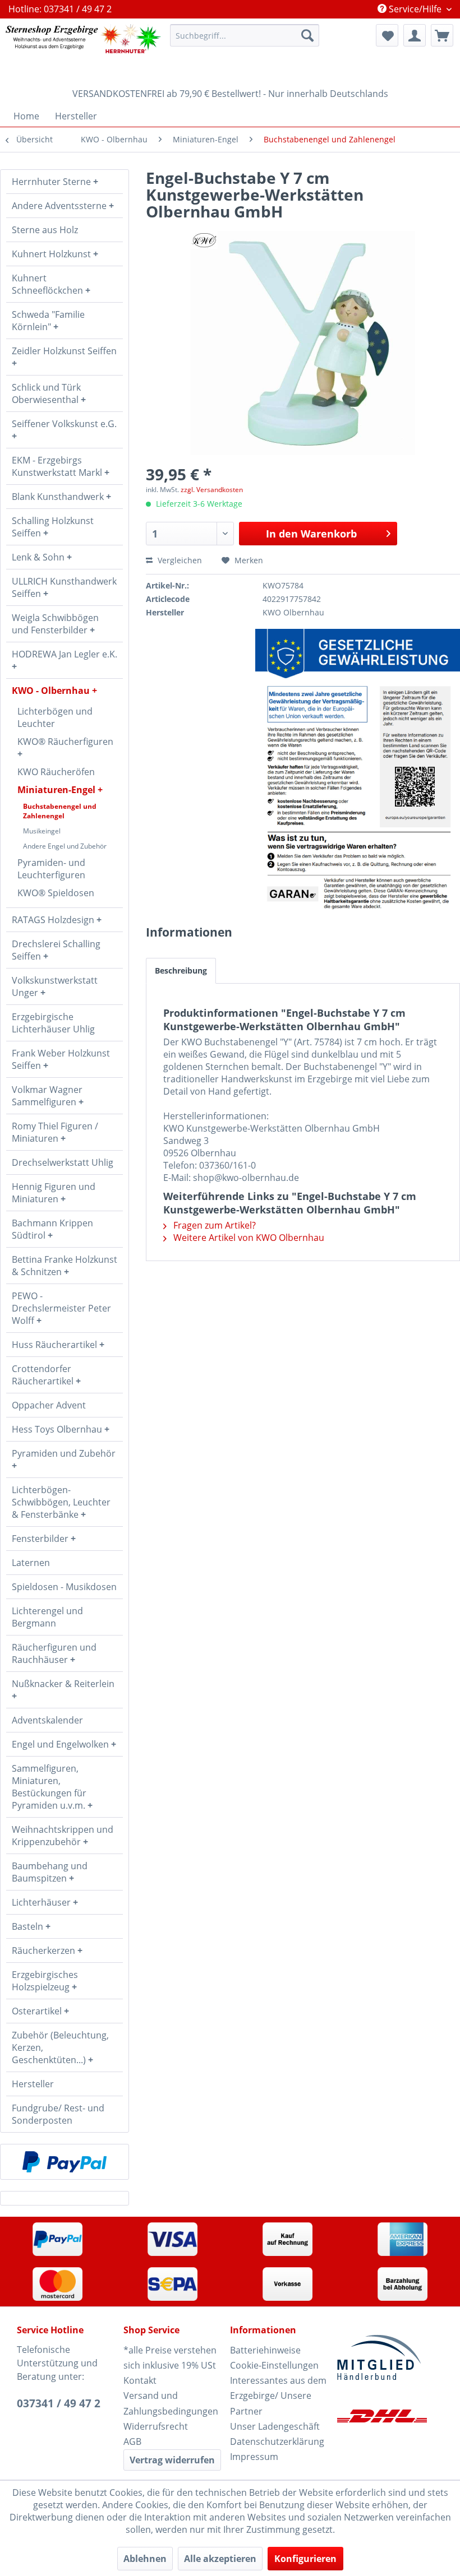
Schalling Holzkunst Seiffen (53, 527)
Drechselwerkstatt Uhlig (63, 1162)
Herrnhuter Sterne (52, 182)
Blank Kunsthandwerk (59, 497)
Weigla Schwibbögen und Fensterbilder (55, 624)
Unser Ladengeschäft (275, 2426)
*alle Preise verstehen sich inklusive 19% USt (170, 2358)
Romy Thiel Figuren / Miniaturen (55, 1132)
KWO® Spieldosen (56, 893)
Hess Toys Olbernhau (58, 1429)
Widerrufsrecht (156, 2426)
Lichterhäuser (42, 1902)
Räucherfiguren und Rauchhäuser (54, 1653)
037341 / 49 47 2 (59, 2403)
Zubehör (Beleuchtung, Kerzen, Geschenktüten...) (60, 2047)
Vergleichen (179, 560)
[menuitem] (245, 35)
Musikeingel (42, 831)
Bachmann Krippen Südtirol (52, 1229)
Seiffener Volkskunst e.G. (64, 424)
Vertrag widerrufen (172, 2460)
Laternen (31, 1563)
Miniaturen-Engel (58, 790)
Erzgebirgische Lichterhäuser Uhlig (53, 1023)
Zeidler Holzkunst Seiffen (64, 351)
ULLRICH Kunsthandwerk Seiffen (64, 587)
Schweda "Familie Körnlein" (48, 321)
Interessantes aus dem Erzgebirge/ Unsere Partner (278, 2396)
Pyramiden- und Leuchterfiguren (51, 869)
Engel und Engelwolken (61, 1744)
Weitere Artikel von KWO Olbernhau (248, 1238)
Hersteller (33, 2084)
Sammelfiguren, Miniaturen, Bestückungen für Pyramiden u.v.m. (50, 1787)
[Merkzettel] (387, 35)
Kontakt (140, 2380)
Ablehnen (145, 2559)
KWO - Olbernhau (52, 691)
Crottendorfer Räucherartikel (44, 1375)
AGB (132, 2441)
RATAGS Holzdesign (54, 920)
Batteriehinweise (265, 2350)
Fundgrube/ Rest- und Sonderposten (58, 2114)
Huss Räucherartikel (56, 1345)
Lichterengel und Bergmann (47, 1617)
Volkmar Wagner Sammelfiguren (47, 1096)
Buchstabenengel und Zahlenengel (60, 811)
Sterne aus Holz (45, 230)
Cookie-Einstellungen (274, 2365)
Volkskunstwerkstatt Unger (55, 986)
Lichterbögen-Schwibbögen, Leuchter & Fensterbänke (61, 1502)
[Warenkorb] (442, 35)
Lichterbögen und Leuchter (55, 717)
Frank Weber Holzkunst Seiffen (61, 1059)
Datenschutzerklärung (277, 2441)
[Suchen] (307, 35)
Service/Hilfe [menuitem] (415, 9)
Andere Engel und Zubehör (65, 846)
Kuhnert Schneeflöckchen (49, 284)
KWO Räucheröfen (56, 772)
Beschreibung (181, 970)
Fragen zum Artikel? (213, 1225)
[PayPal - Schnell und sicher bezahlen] (65, 2162)
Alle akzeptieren (220, 2559)
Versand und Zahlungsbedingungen (171, 2403)
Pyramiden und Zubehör (64, 1453)
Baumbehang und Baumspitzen (50, 1872)
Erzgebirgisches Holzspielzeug (45, 1981)
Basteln (29, 1926)
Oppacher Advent (49, 1405)
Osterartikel (38, 2011)
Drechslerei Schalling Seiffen (56, 950)
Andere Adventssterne (60, 206)
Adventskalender (47, 1720)
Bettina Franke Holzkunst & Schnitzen (65, 1266)
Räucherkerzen (45, 1950)
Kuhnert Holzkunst (52, 254)
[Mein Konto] (415, 35)
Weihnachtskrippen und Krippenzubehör (63, 1836)
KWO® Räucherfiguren (65, 742)
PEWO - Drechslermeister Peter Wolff (61, 1308)
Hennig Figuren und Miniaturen (54, 1193)
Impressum (254, 2457)
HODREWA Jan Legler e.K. (65, 654)
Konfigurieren (305, 2559)
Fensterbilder (41, 1539)
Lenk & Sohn (39, 557)
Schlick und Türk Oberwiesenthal (46, 393)
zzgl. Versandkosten (212, 490)
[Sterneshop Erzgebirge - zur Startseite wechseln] (83, 50)
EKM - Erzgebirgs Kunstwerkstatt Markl (58, 466)
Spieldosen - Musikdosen (64, 1587)
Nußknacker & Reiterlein (63, 1684)
